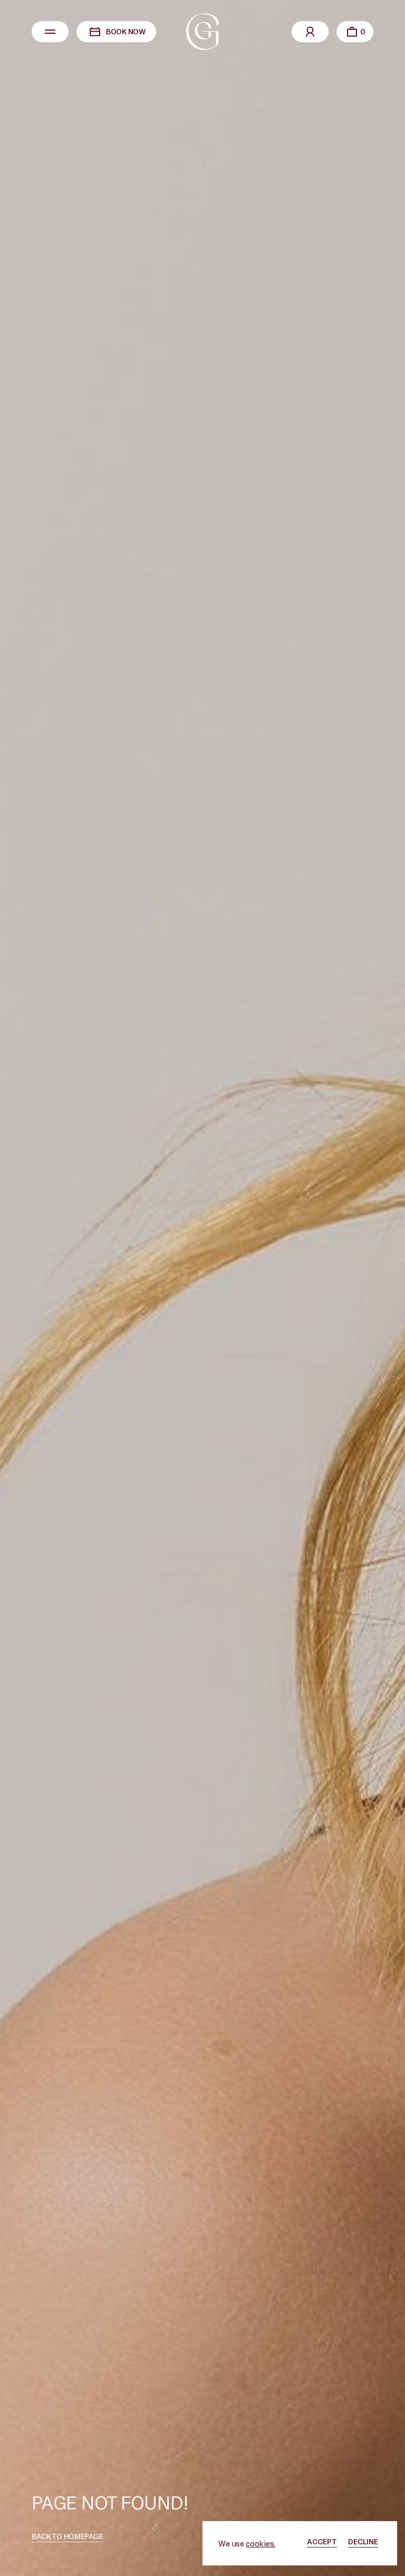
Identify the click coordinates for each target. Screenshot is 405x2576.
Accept (322, 2541)
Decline (363, 2541)
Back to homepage (67, 2536)
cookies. (261, 2543)
